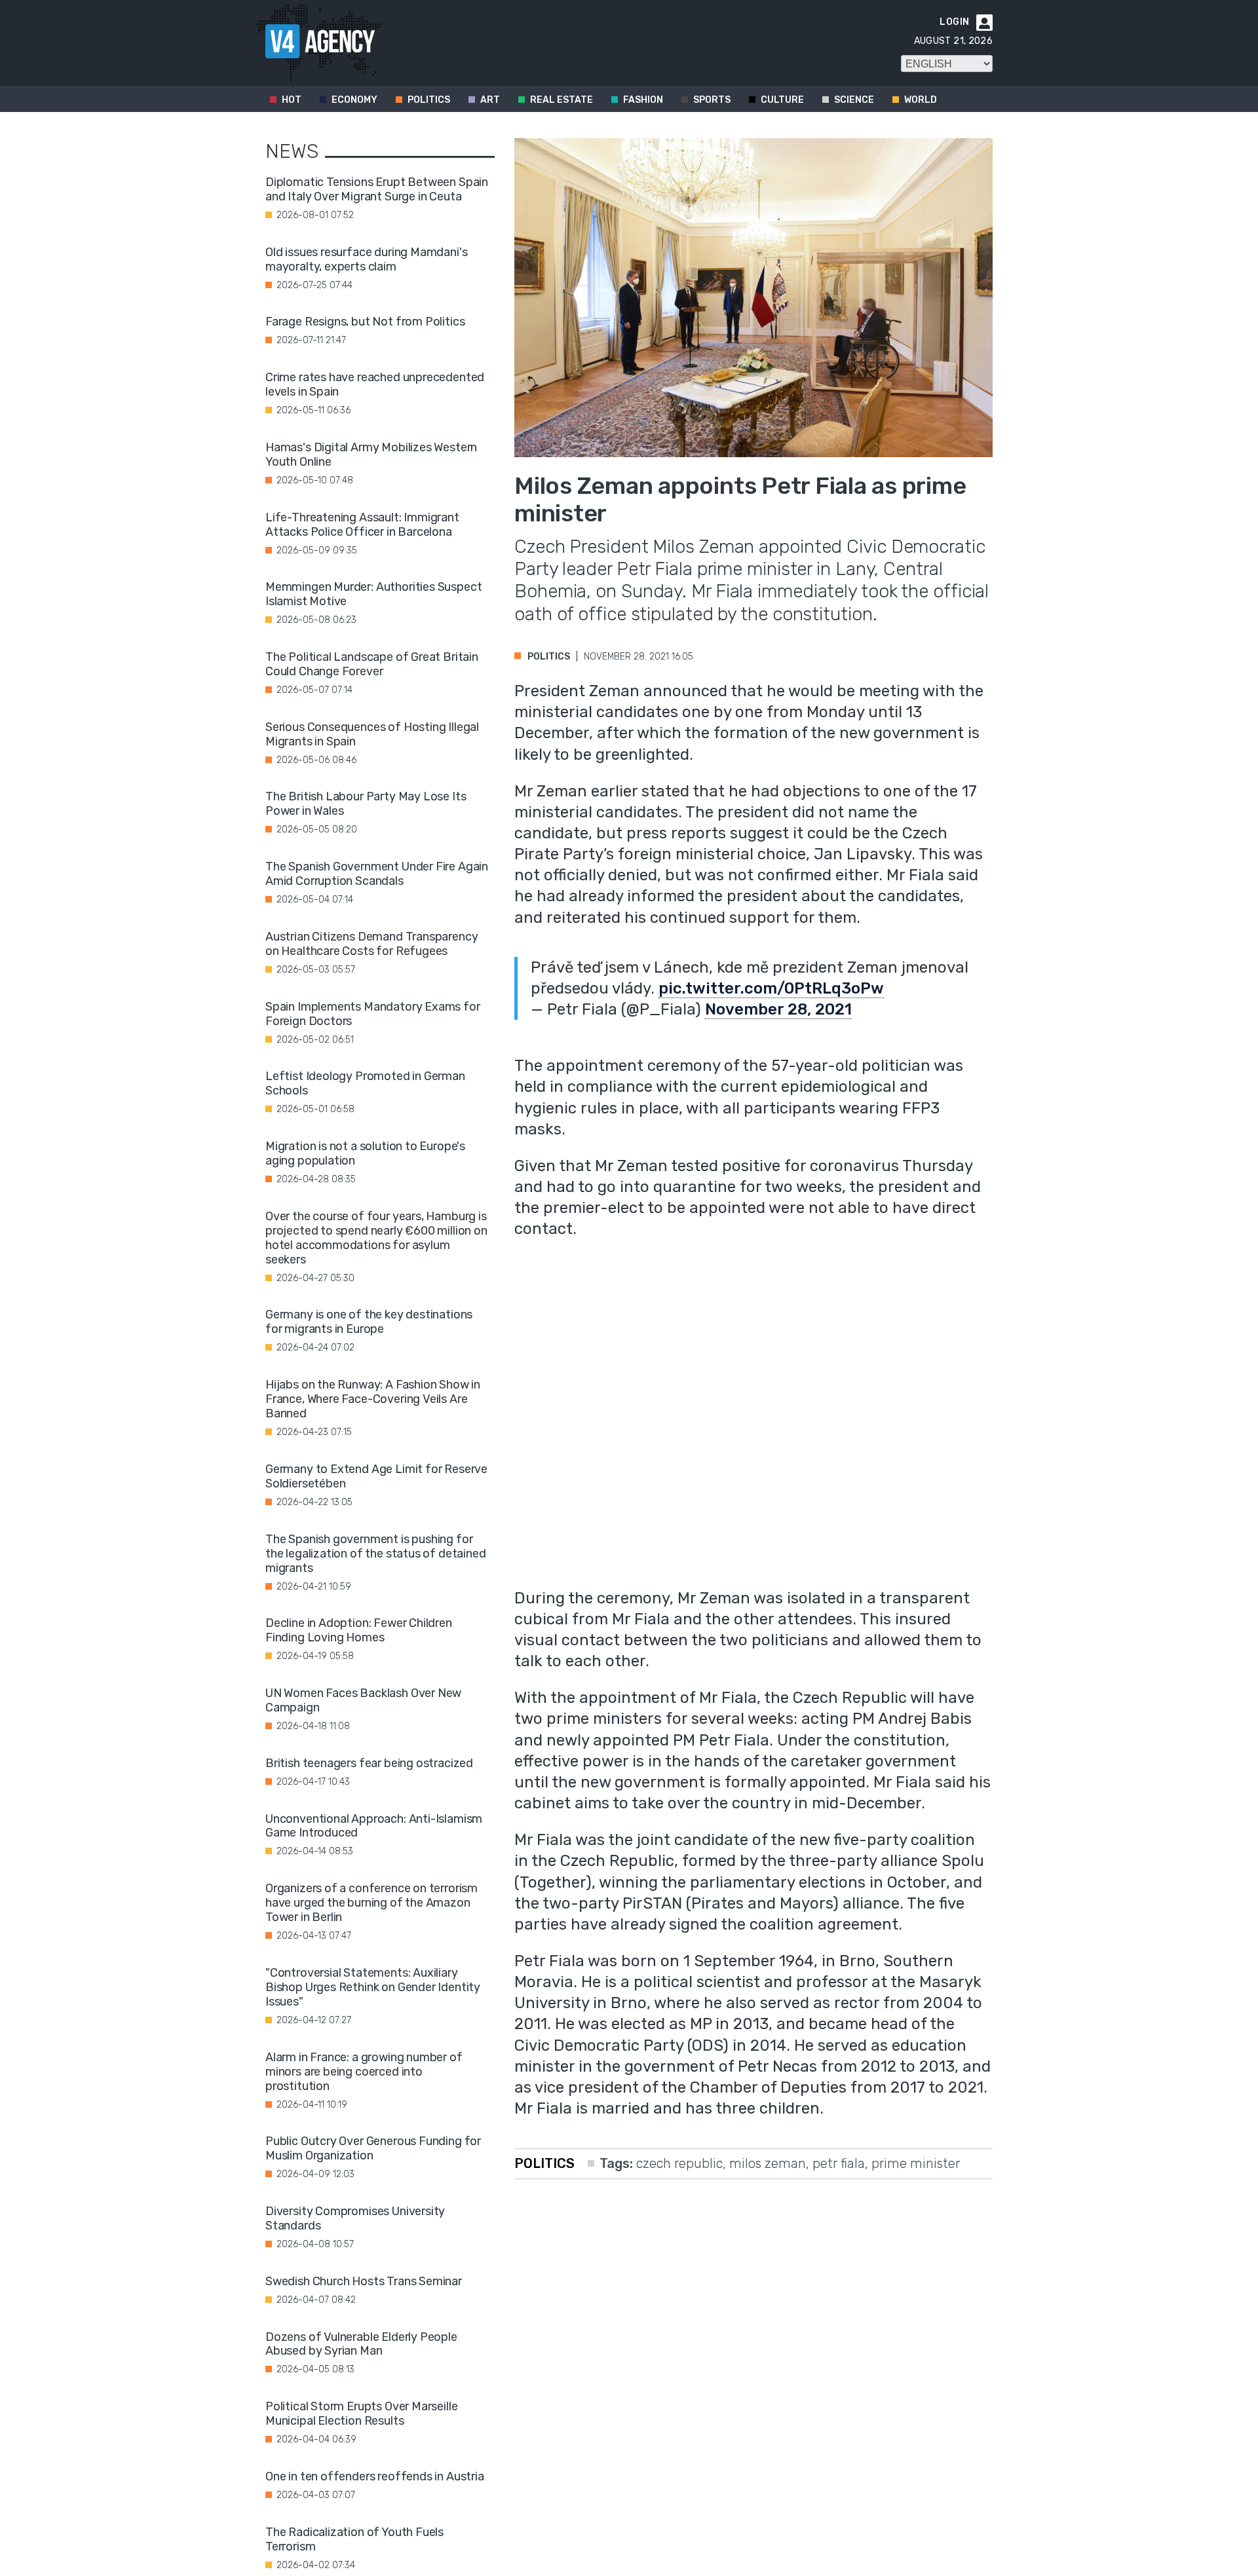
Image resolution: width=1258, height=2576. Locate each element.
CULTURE (782, 100)
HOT (292, 100)
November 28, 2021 (778, 1009)
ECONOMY (354, 100)
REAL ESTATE (562, 100)
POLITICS (429, 100)
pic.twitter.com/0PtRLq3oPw (771, 988)
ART (490, 100)
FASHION (643, 100)
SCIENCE (854, 100)
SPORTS (712, 100)
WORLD (921, 100)
